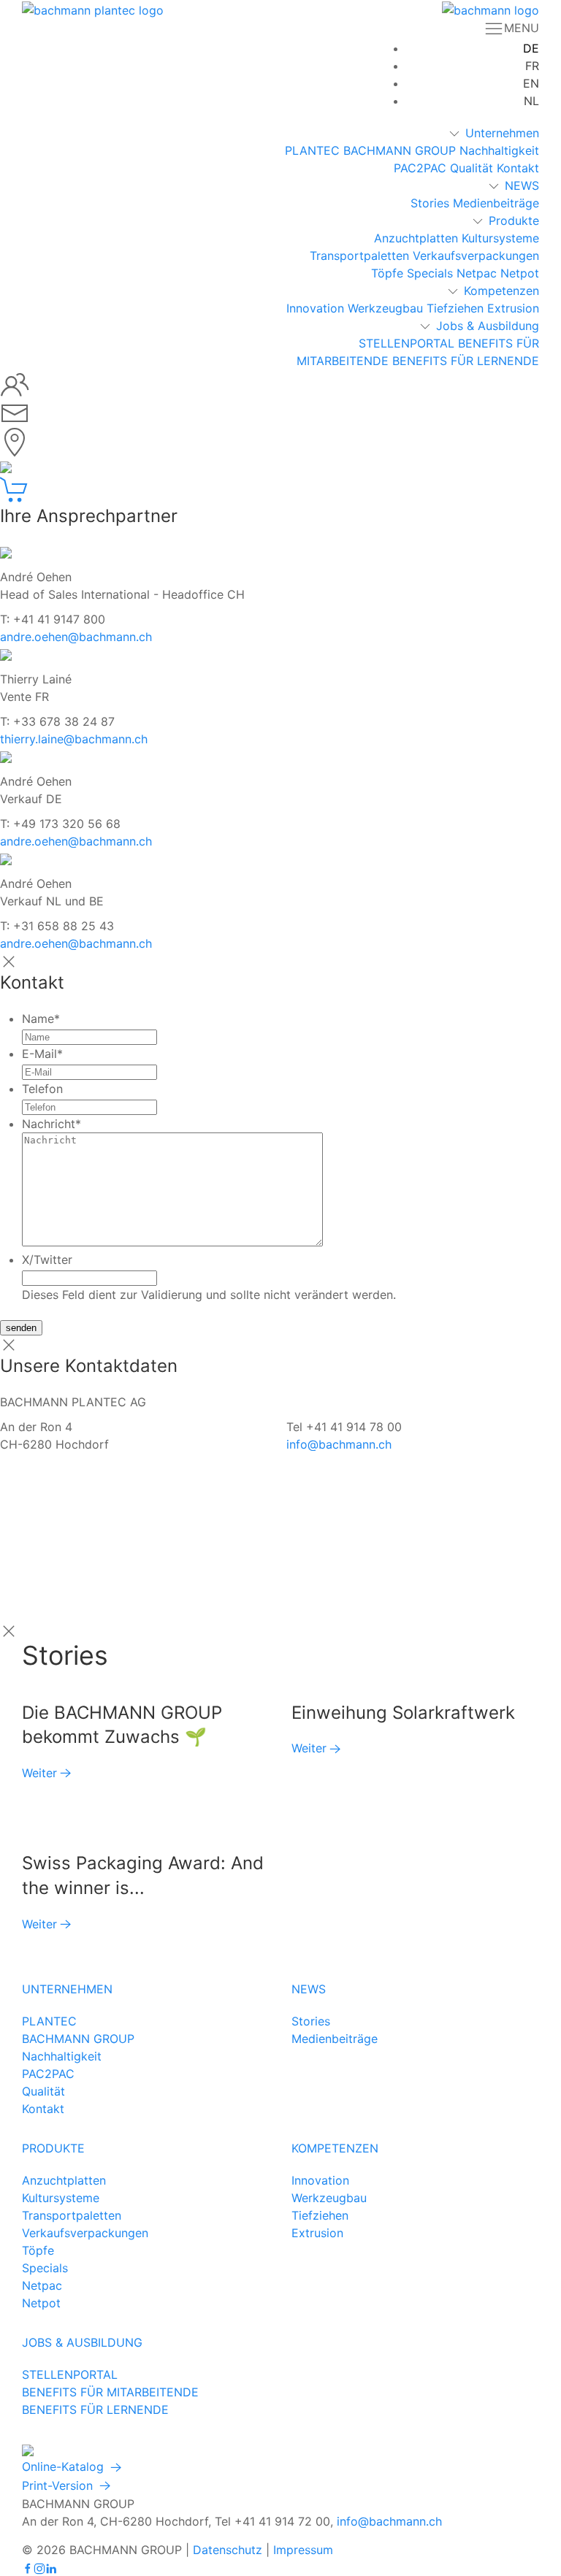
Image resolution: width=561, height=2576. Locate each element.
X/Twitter (47, 1260)
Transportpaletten (359, 256)
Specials (430, 273)
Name (41, 1019)
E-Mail (42, 1054)
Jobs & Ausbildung (488, 326)
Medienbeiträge (496, 203)
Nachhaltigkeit (499, 150)
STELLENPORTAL (407, 343)
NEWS (522, 185)
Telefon (42, 1089)
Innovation (315, 308)
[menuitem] (531, 48)
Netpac (477, 273)
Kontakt (518, 168)
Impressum (303, 2550)
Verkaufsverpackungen (476, 256)
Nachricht (51, 1124)
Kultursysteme (500, 238)
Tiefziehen (455, 308)
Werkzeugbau (385, 308)
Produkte (514, 221)
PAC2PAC (420, 168)
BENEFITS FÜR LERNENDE (466, 361)
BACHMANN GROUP (400, 150)
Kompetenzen (501, 291)
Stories (430, 203)
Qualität (472, 168)
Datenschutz (228, 2550)
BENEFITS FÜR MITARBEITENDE (110, 2392)
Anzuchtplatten (416, 238)
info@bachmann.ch (339, 1444)
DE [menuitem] (531, 48)
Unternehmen (502, 133)
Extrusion (513, 308)
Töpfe (387, 273)
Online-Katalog (65, 2466)
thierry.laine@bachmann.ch (74, 739)
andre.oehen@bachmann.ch (76, 637)
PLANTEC (312, 150)
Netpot (520, 273)
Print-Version (59, 2485)
